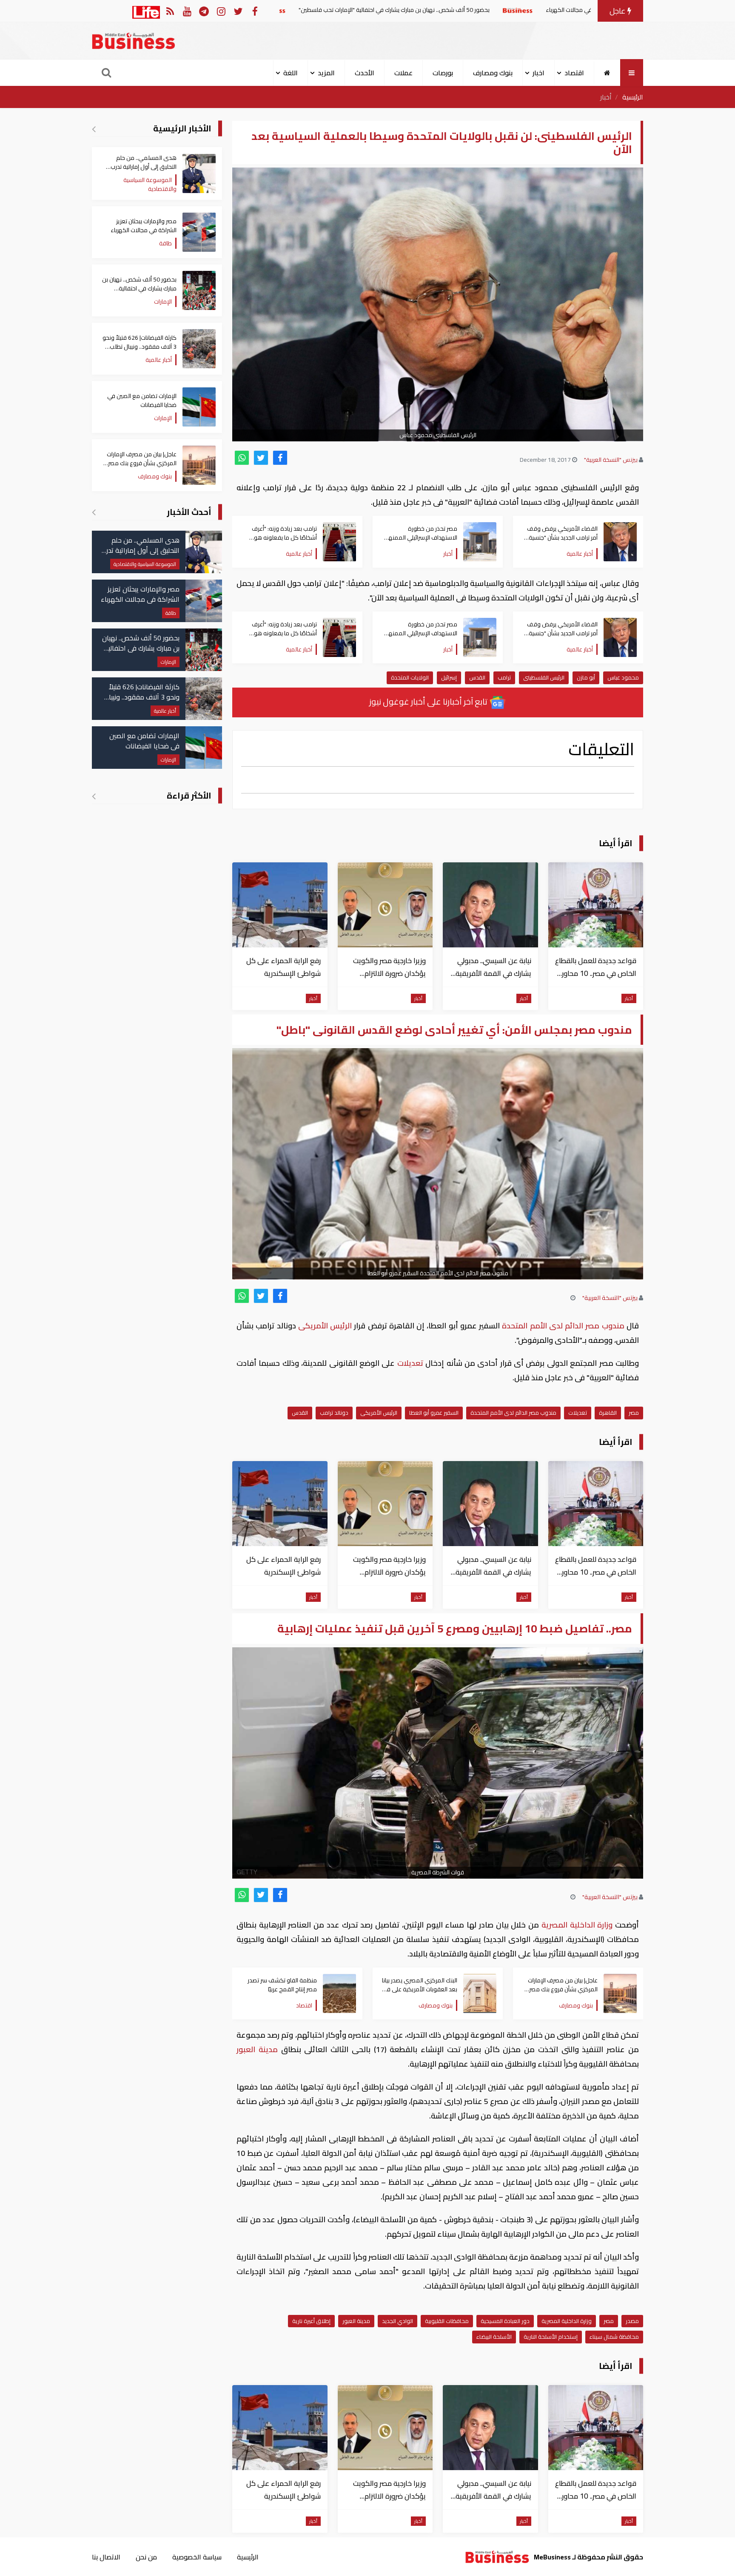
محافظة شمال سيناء (614, 2337)
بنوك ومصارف (493, 73)
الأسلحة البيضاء (494, 2337)
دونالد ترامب (334, 1413)
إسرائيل (449, 677)
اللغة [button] (291, 73)
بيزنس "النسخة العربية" (611, 460)
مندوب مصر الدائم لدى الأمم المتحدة (563, 1326)
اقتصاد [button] (574, 73)
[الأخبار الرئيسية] (94, 129)
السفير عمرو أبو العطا (434, 1413)
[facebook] (280, 458)
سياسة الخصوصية (197, 2557)
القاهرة (608, 1413)
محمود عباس (623, 677)
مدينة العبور (259, 2049)
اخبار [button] (538, 73)
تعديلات (410, 1363)
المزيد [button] (326, 73)
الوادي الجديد (397, 2321)
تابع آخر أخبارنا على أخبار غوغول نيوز (429, 701)
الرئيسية (633, 97)
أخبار (606, 97)
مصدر (632, 2321)
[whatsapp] (242, 458)
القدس (477, 677)
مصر (634, 1413)
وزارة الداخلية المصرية (577, 1925)
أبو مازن (586, 677)
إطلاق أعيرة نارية (311, 2321)
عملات (403, 73)
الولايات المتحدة (410, 677)
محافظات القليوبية (447, 2321)
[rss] (170, 11)
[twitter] (261, 458)
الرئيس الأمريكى (325, 1326)
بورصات (443, 73)
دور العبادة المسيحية (505, 2321)
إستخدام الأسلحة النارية (551, 2337)
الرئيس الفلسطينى (544, 677)
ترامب (504, 677)
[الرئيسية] (607, 73)
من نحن (146, 2557)
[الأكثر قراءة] (94, 796)
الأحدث (365, 73)
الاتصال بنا (106, 2557)
